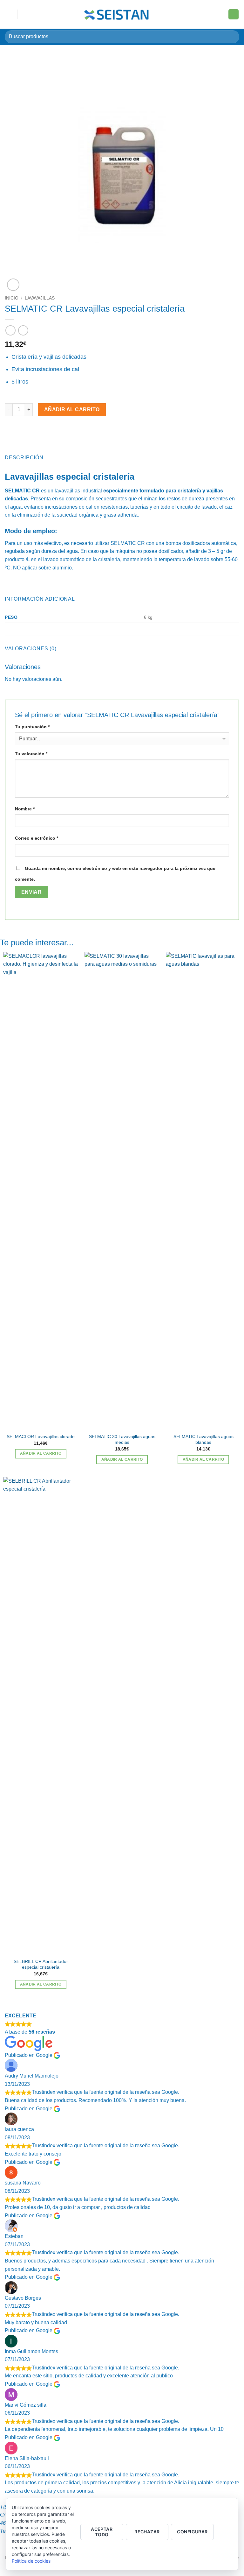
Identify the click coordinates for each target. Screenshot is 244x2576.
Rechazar (147, 2532)
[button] (9, 14)
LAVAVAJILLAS (40, 298)
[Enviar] (232, 37)
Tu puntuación (32, 727)
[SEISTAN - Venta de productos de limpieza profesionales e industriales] (117, 14)
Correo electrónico (37, 838)
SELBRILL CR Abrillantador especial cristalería (41, 1964)
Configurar (192, 2532)
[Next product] (10, 330)
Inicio (12, 298)
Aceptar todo (102, 2532)
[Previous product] (23, 330)
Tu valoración (31, 754)
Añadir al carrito (72, 409)
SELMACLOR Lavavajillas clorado (41, 1436)
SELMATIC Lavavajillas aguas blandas (203, 1440)
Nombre (25, 809)
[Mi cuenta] (220, 14)
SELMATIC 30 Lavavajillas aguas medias (122, 1440)
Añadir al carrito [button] (41, 1453)
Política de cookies (31, 2561)
